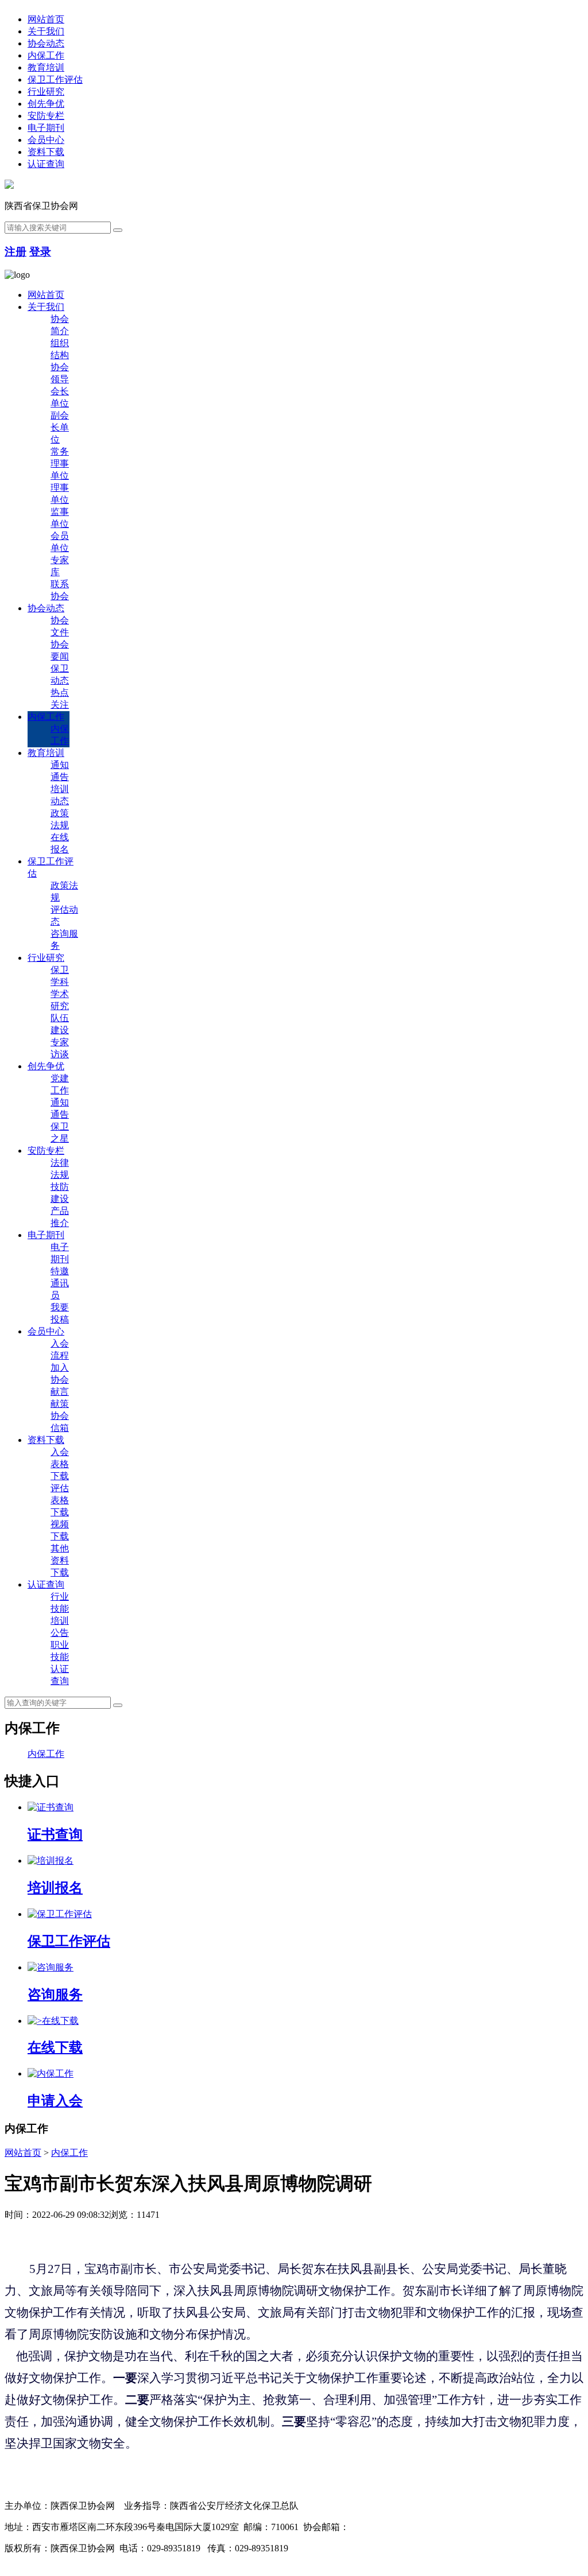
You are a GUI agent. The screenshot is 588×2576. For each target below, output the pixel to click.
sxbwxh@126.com (384, 2527)
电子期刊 (46, 128)
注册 (16, 252)
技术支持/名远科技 (42, 2560)
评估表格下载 (60, 1500)
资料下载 (46, 152)
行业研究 (46, 92)
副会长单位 (60, 427)
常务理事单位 (60, 463)
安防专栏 (46, 116)
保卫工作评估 (55, 79)
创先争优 (46, 104)
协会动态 (46, 43)
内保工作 (46, 55)
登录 (40, 252)
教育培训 (46, 67)
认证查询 (46, 164)
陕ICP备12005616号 (332, 2548)
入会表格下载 (60, 1464)
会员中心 (46, 140)
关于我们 (46, 31)
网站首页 (46, 19)
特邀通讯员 (60, 1283)
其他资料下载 (60, 1560)
